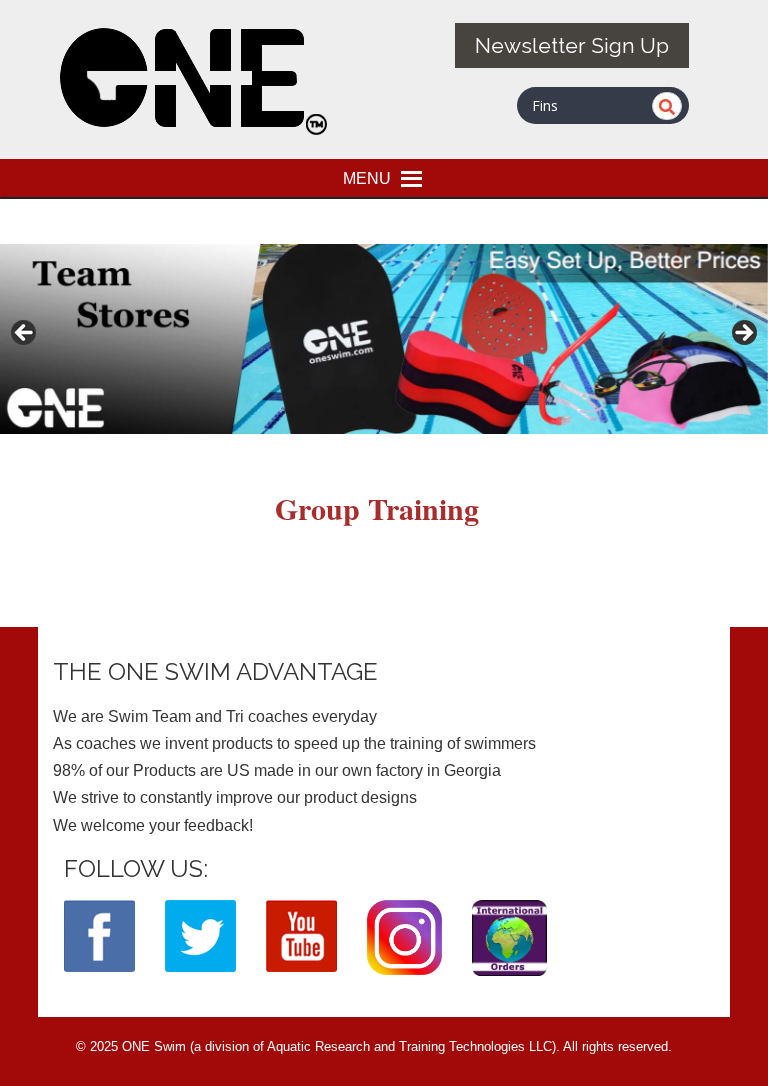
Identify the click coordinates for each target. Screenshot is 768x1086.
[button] (367, 178)
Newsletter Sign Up (572, 45)
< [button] (25, 334)
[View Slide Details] (384, 339)
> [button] (743, 334)
